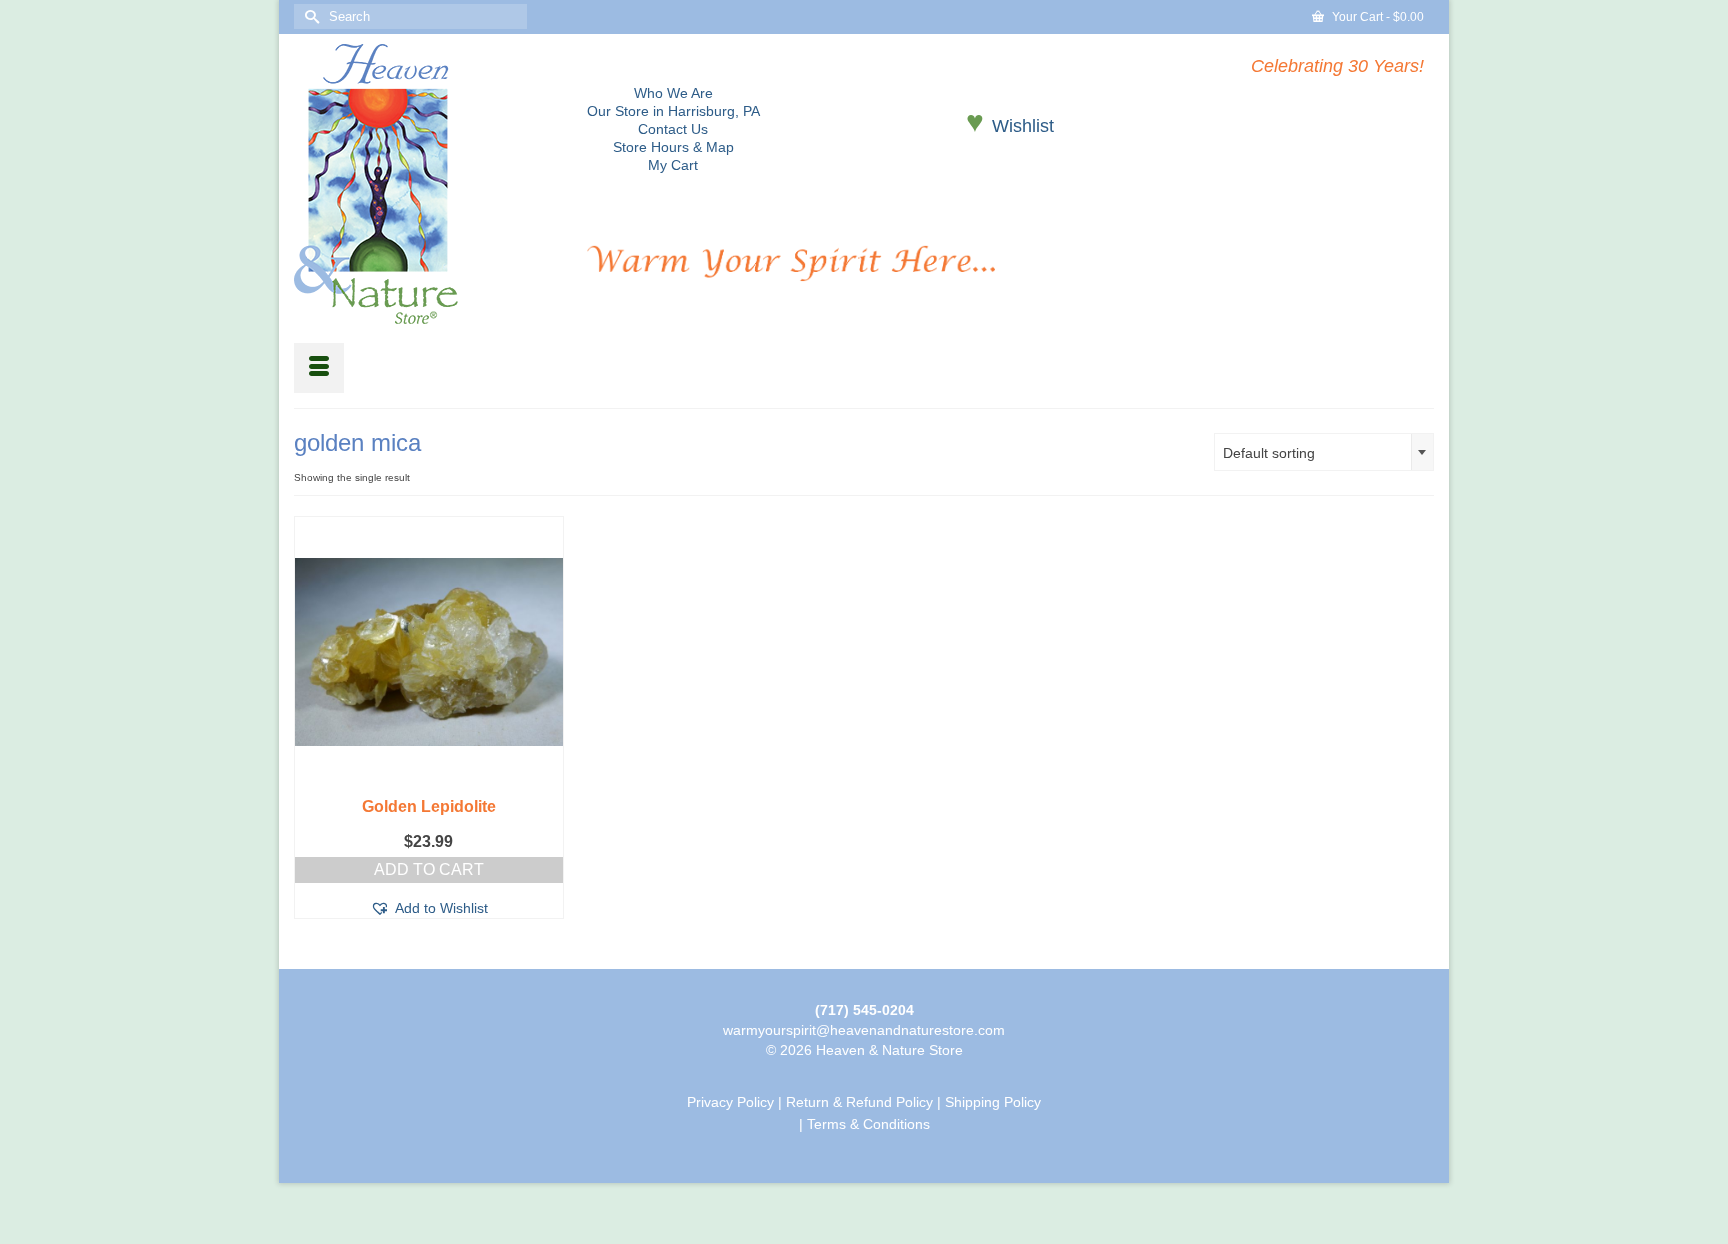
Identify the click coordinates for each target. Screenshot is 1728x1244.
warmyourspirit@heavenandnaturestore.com (864, 1030)
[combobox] (1324, 452)
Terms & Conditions (868, 1124)
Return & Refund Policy (859, 1102)
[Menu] (319, 368)
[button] (429, 908)
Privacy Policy (730, 1102)
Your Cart (1376, 17)
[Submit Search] (309, 16)
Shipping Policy (993, 1102)
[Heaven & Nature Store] (425, 184)
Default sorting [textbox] (1269, 453)
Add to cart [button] (429, 869)
